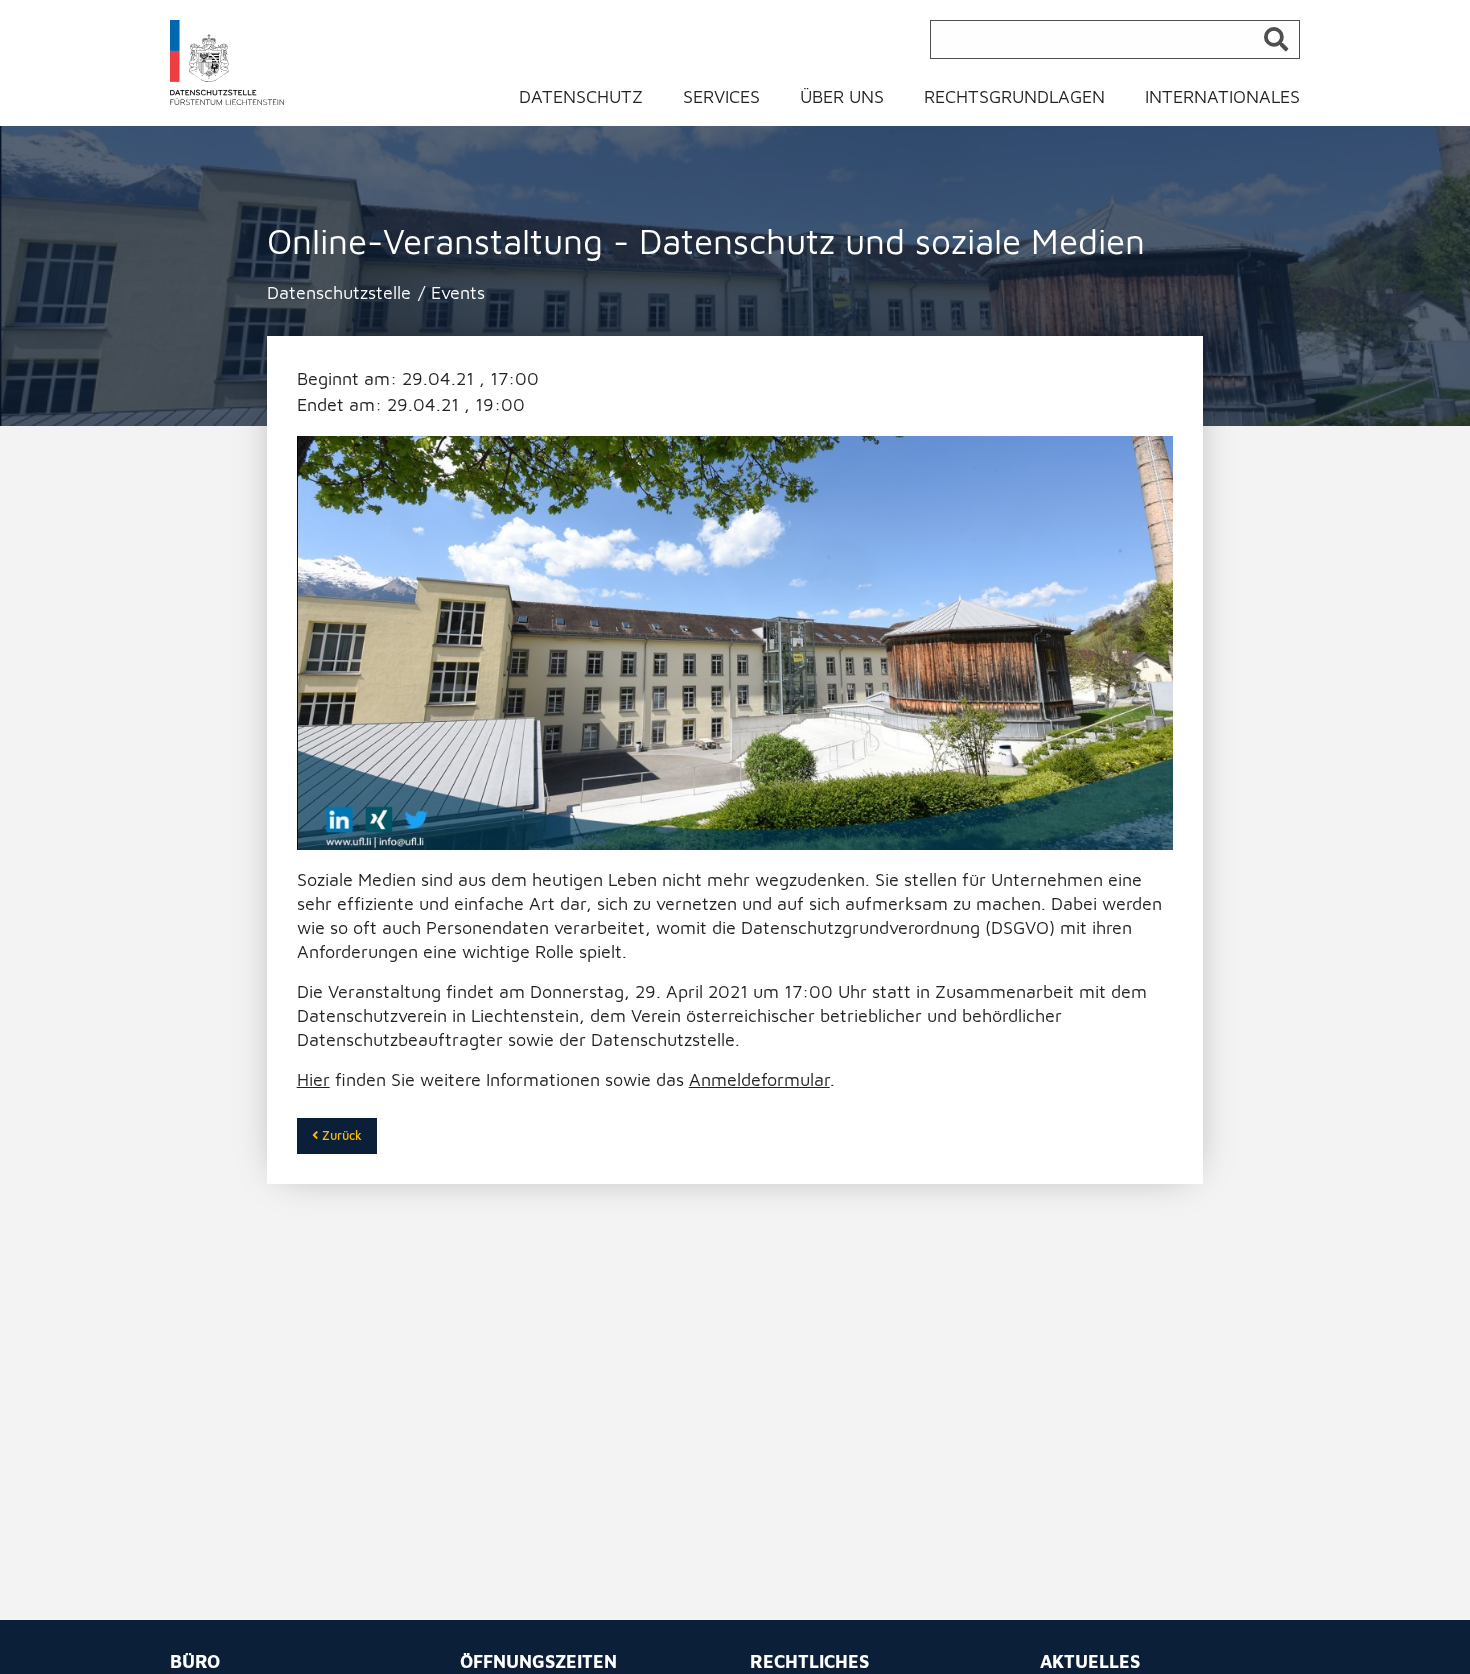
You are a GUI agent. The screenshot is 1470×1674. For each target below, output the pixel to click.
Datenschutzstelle (339, 292)
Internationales (1222, 96)
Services (721, 96)
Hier (313, 1079)
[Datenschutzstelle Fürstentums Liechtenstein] (227, 61)
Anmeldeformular (759, 1079)
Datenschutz (581, 96)
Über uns (842, 96)
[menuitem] (593, 101)
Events (458, 292)
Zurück (340, 1135)
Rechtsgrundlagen (1014, 96)
